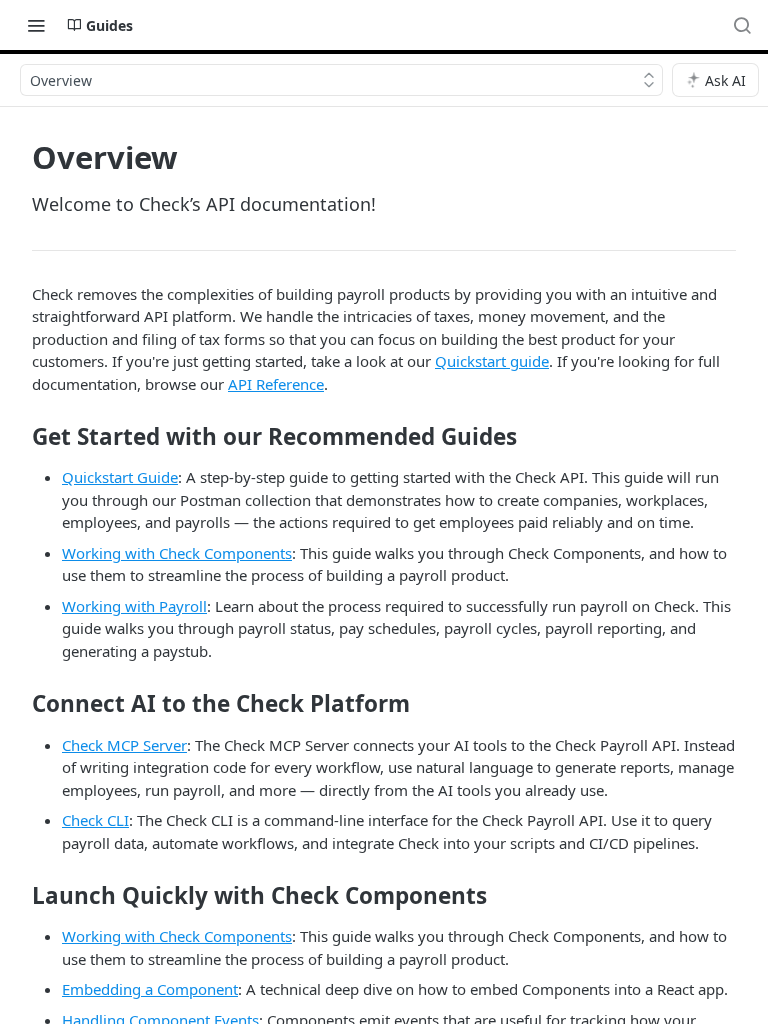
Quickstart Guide (120, 477)
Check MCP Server (124, 745)
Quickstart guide (492, 361)
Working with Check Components (177, 553)
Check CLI (95, 820)
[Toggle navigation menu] (36, 25)
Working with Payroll (134, 606)
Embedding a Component (150, 989)
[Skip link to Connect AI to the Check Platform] (18, 704)
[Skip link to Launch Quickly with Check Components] (18, 896)
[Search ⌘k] (742, 25)
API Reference (276, 384)
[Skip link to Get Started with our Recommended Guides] (18, 437)
